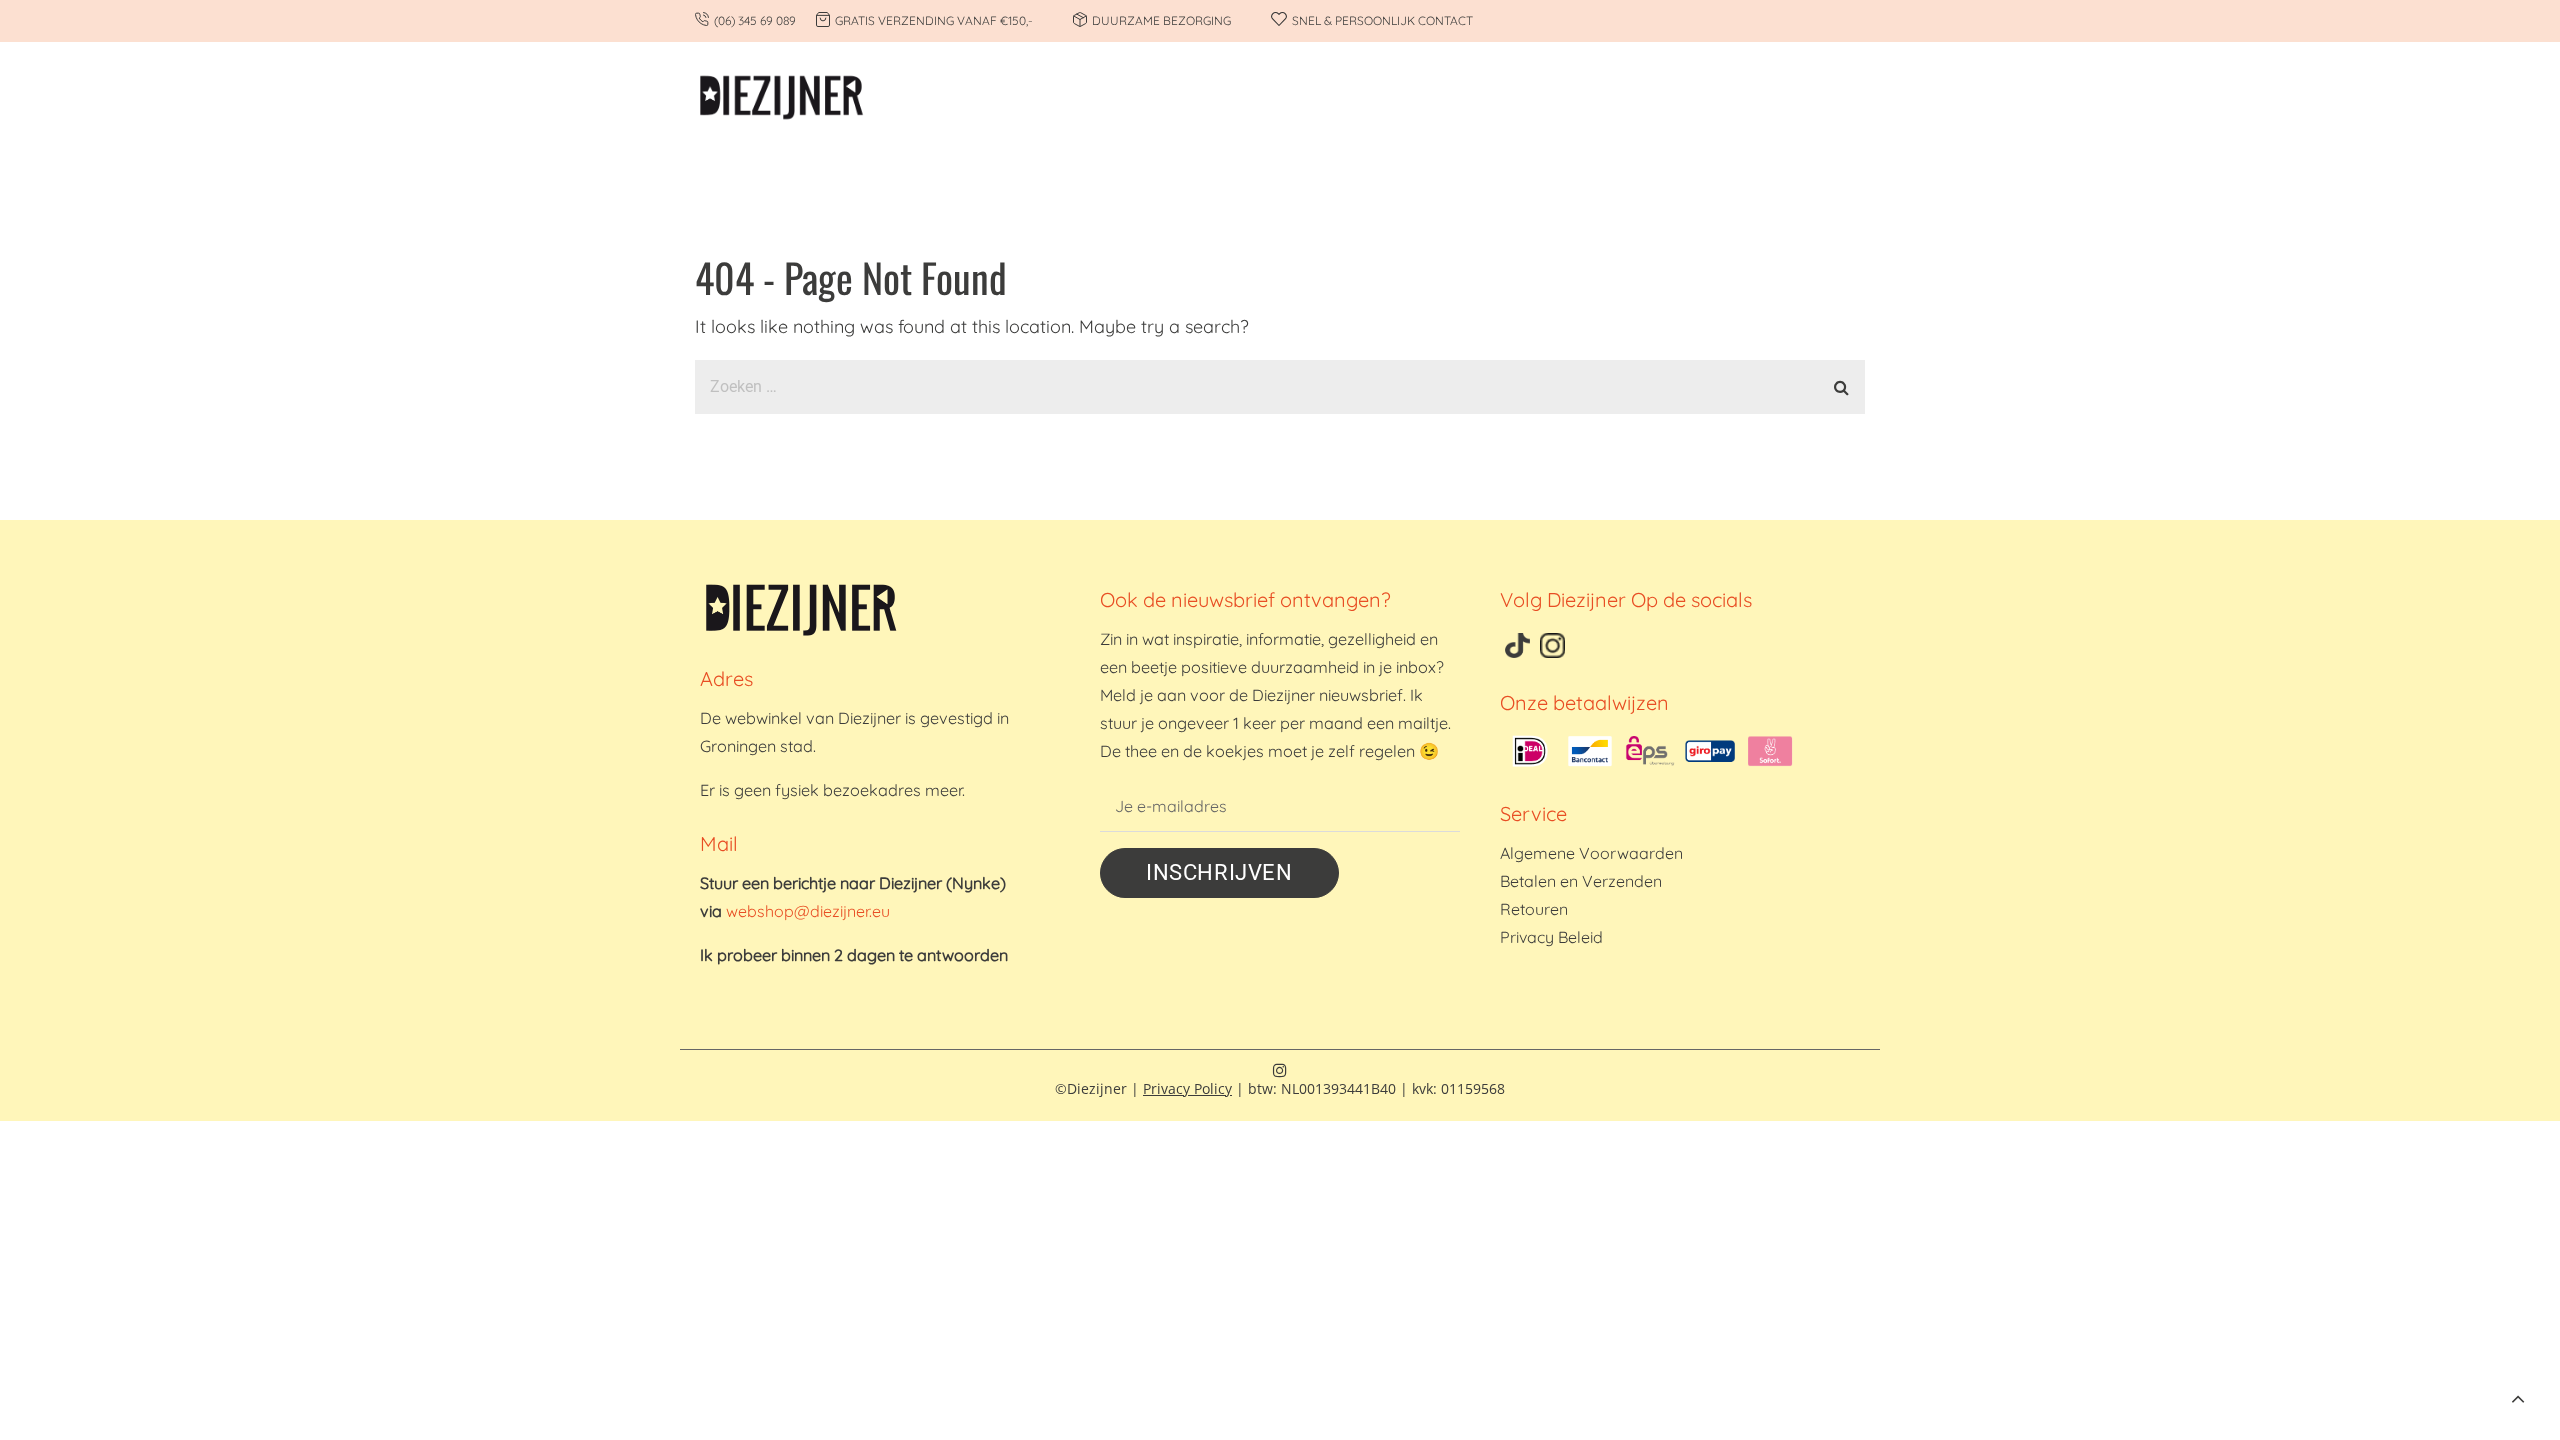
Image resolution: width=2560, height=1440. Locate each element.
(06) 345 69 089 (755, 20)
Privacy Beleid (1551, 937)
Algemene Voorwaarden (1591, 853)
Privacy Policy (1187, 1088)
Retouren (1534, 909)
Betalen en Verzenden (1581, 881)
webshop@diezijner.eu (808, 911)
